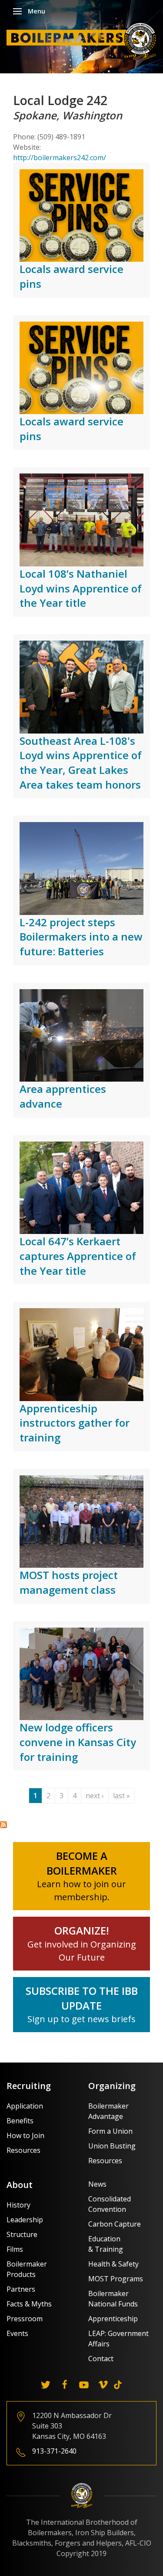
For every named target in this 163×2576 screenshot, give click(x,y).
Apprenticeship (113, 2319)
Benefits (20, 2121)
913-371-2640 (54, 2451)
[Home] (84, 41)
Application (25, 2106)
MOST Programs (116, 2279)
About (20, 2185)
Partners (21, 2289)
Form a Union (110, 2131)
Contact (101, 2359)
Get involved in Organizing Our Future (82, 1944)
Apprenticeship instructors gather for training (75, 1423)
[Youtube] (84, 2385)
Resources (23, 2150)
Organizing (112, 2086)
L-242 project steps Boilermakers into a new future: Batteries (81, 937)
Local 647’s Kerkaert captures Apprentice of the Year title (78, 1256)
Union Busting (112, 2146)
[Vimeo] (103, 2385)
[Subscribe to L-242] (3, 1824)
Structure (22, 2234)
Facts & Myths (29, 2304)
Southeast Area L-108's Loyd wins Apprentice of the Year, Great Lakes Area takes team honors (81, 763)
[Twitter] (46, 2385)
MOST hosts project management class (69, 1582)
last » (121, 1796)
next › (95, 1796)
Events (17, 2333)
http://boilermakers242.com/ (60, 158)
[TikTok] (118, 2385)
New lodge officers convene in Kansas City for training (78, 1742)
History (18, 2205)
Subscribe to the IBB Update (82, 1998)
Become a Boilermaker (82, 1863)
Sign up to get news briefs (81, 2019)
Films (15, 2249)
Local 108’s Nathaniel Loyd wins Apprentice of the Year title (81, 588)
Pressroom (25, 2319)
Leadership (25, 2220)
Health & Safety (113, 2264)
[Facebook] (65, 2385)
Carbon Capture (115, 2224)
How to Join (25, 2135)
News (97, 2184)
